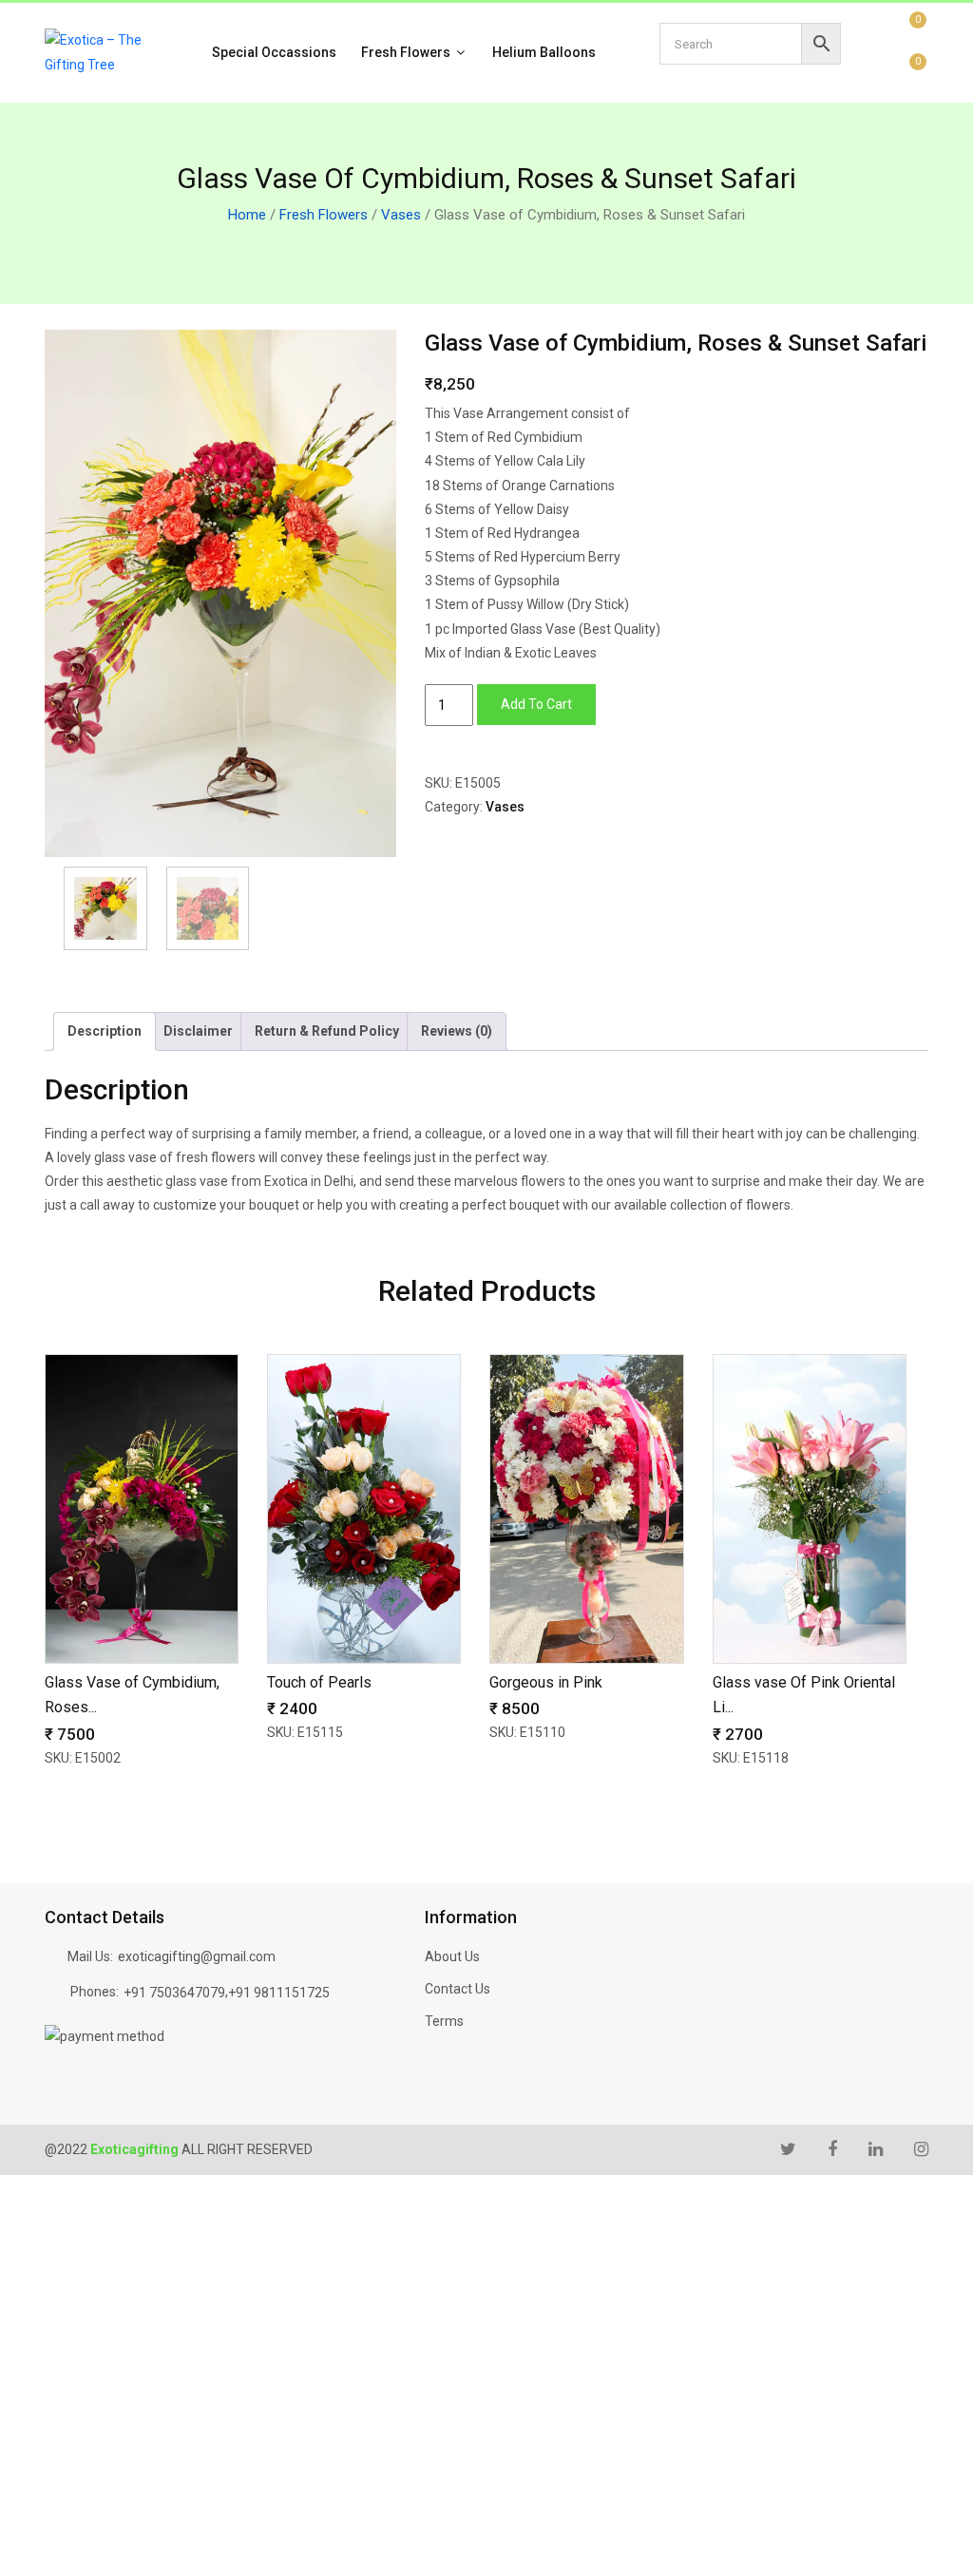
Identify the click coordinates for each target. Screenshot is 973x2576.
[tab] (105, 1031)
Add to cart (536, 704)
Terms (444, 2021)
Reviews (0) (457, 1031)
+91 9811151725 (279, 1993)
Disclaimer (198, 1031)
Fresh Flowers (407, 52)
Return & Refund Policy (327, 1031)
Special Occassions (274, 52)
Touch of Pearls (319, 1682)
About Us (452, 1956)
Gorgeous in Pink (546, 1682)
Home (247, 215)
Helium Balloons (544, 52)
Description (105, 1031)
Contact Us (458, 1989)
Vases (401, 215)
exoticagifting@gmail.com (197, 1956)
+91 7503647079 (174, 1993)
